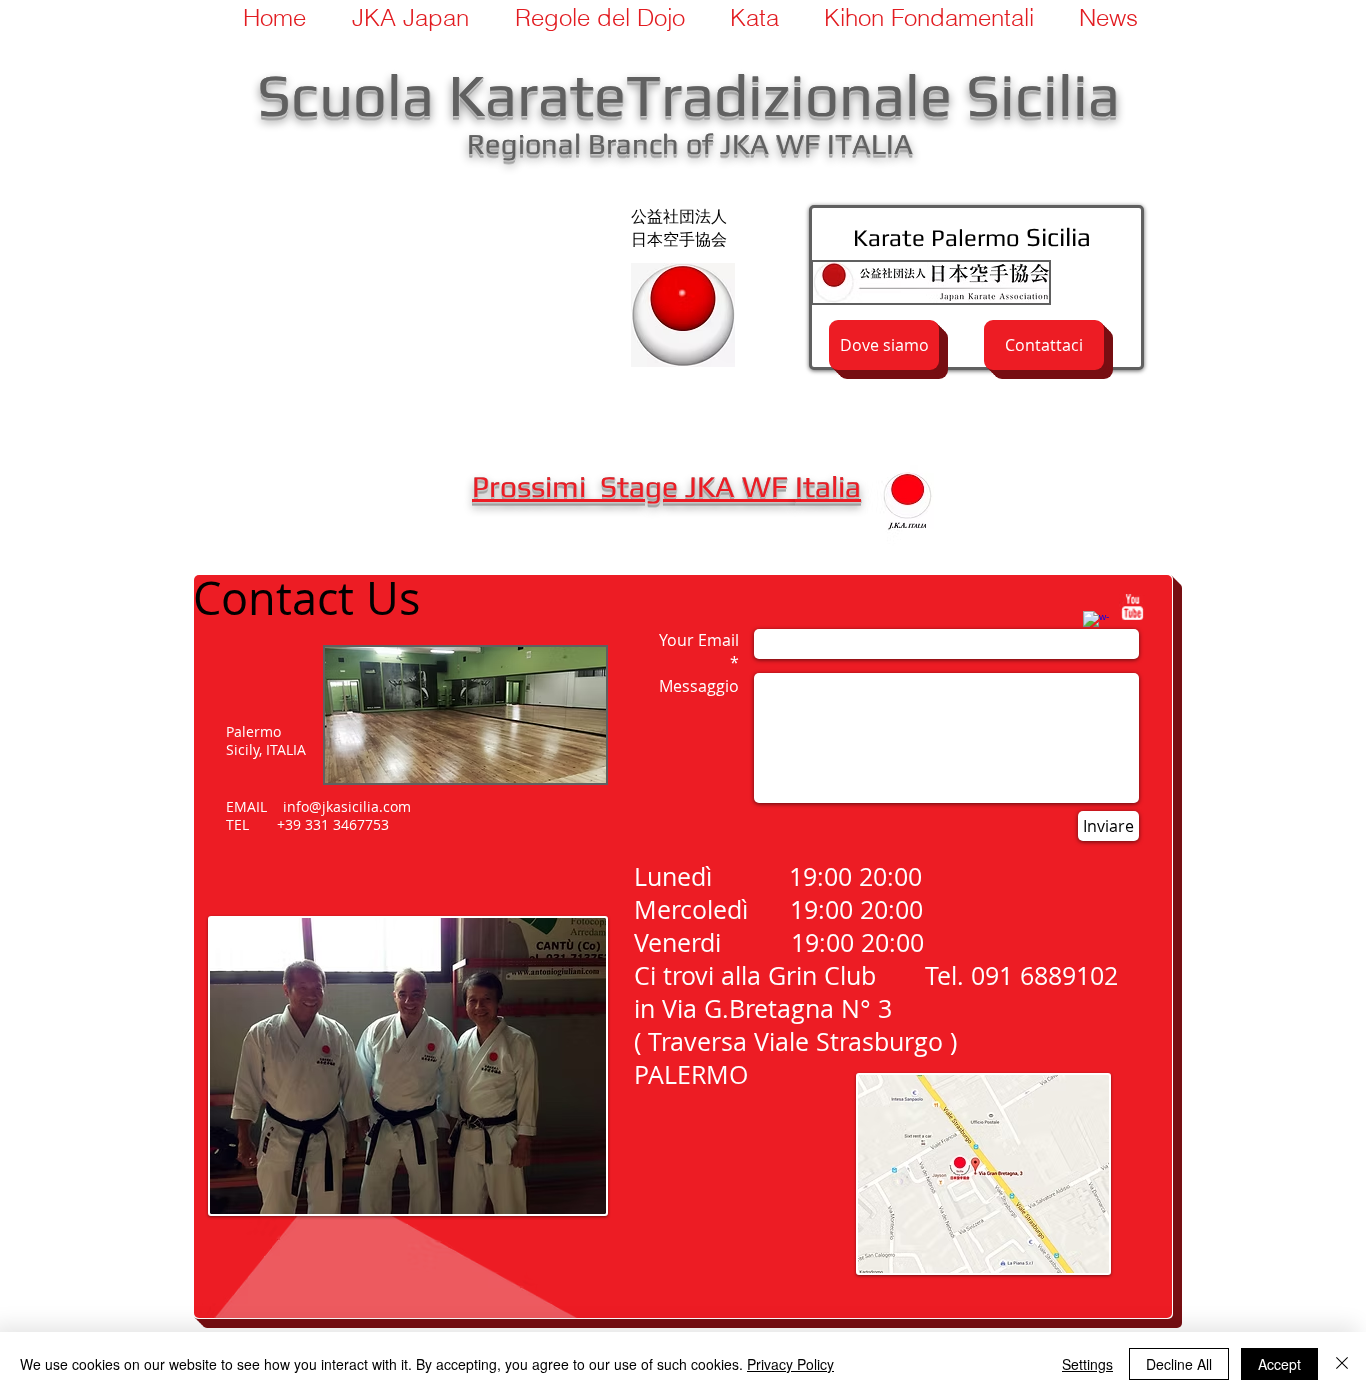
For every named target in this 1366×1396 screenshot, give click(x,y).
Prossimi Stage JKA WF (633, 486)
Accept (1279, 1364)
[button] (592, 18)
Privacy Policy (790, 1364)
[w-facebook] (1096, 624)
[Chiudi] (1342, 1364)
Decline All (1179, 1364)
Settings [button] (1087, 1364)
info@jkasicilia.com (347, 806)
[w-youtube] (1132, 607)
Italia (828, 486)
